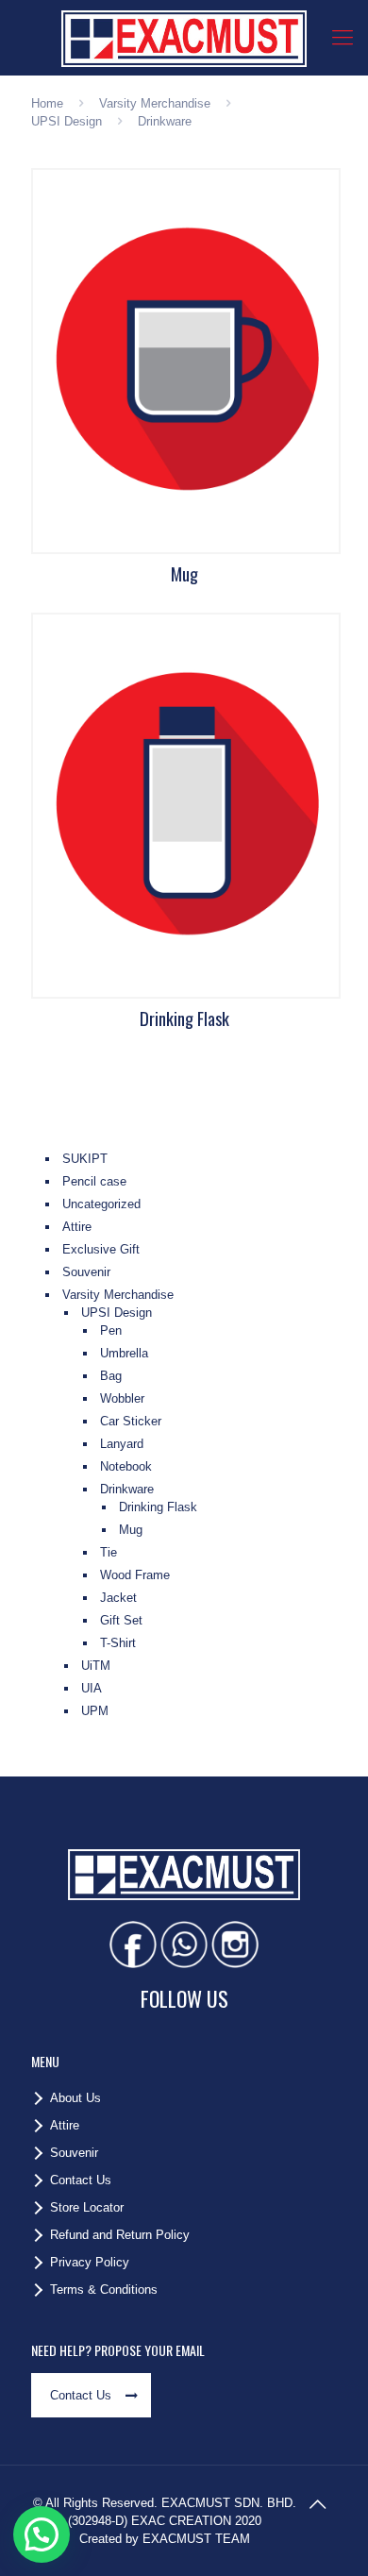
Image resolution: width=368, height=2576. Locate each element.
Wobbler (122, 1398)
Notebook (126, 1466)
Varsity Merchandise (155, 103)
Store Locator (87, 2207)
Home (47, 103)
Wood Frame (135, 1575)
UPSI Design (67, 121)
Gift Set (121, 1620)
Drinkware (127, 1489)
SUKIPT (85, 1159)
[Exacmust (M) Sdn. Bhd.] (184, 38)
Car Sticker (131, 1421)
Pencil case (94, 1181)
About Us (75, 2098)
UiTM (96, 1666)
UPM (95, 1711)
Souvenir (86, 1272)
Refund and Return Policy (120, 2235)
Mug (131, 1530)
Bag (111, 1376)
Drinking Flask (158, 1507)
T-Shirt (118, 1643)
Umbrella (124, 1353)
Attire (77, 1227)
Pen (111, 1330)
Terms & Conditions (104, 2290)
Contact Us (81, 2180)
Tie (109, 1552)
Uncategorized (101, 1204)
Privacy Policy (90, 2262)
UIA (92, 1688)
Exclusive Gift (101, 1249)
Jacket (118, 1598)
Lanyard (122, 1444)
